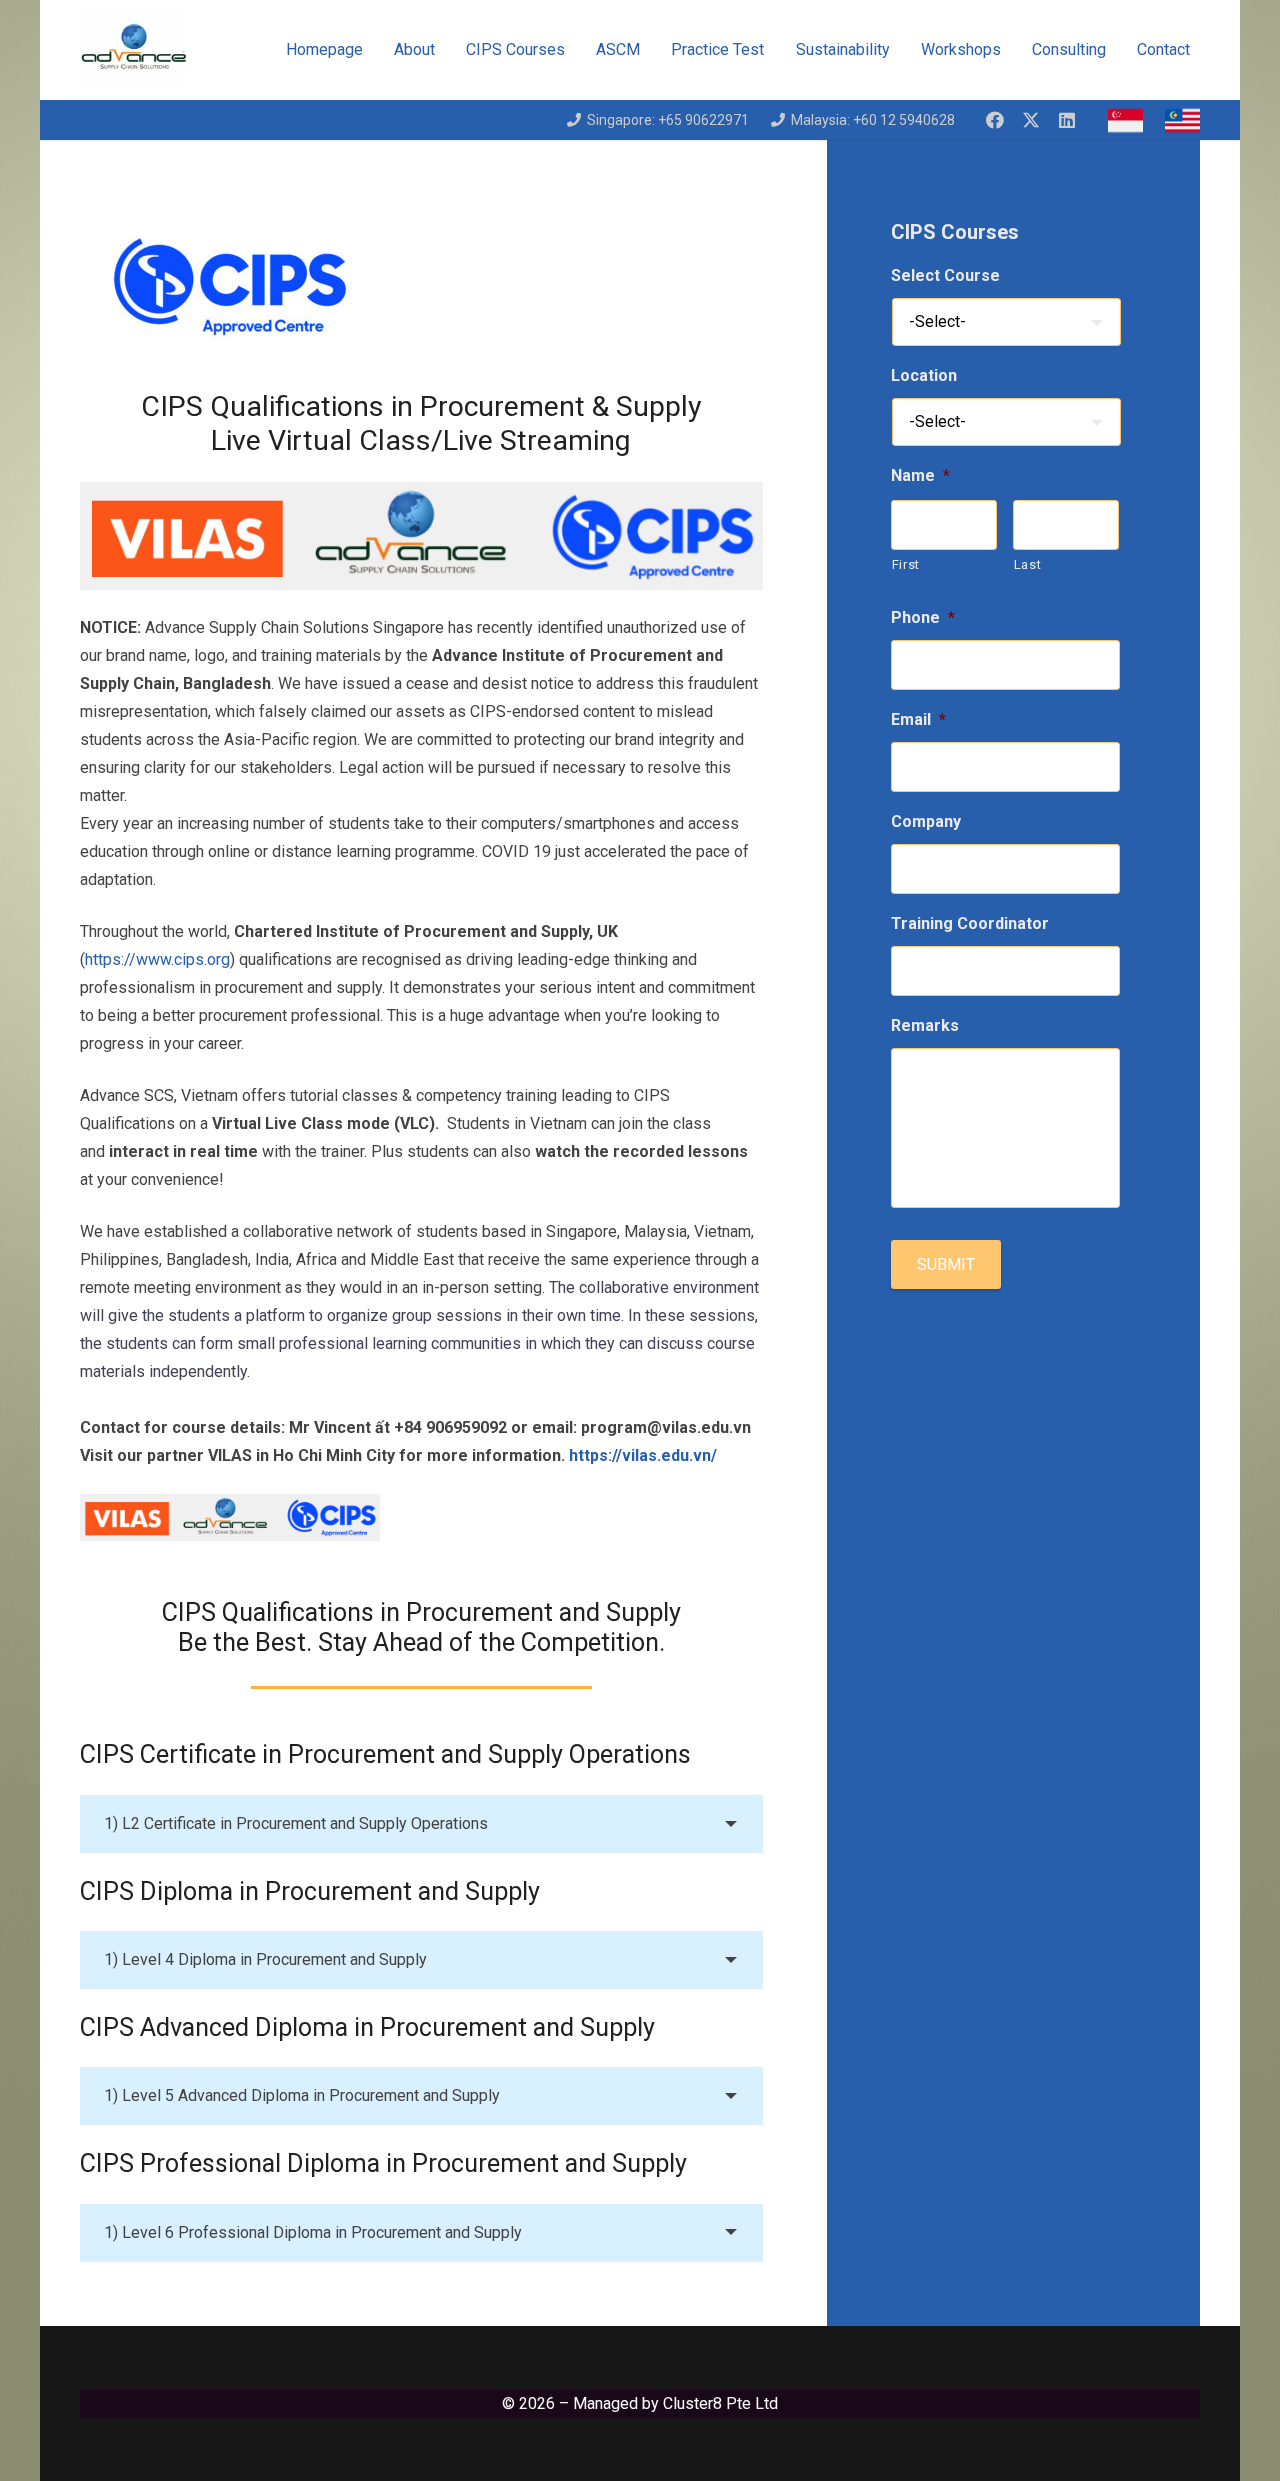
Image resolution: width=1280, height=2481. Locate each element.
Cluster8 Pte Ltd (720, 2403)
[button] (903, 50)
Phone (923, 617)
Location (924, 375)
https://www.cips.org (157, 959)
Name (920, 475)
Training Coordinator (970, 923)
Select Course (945, 275)
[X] (1031, 120)
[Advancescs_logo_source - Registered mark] (133, 50)
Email (918, 719)
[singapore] (1125, 120)
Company (926, 821)
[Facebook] (995, 120)
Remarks (925, 1025)
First (906, 564)
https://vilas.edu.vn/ (643, 1455)
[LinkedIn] (1067, 120)
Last (1028, 564)
